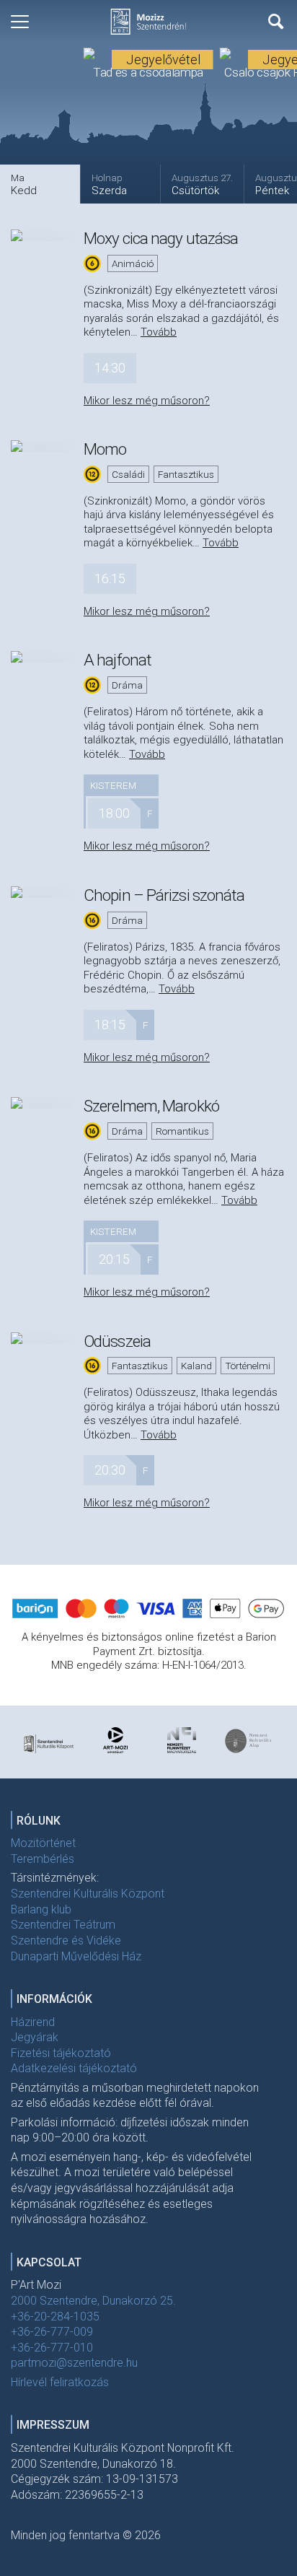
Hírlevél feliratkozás (60, 2382)
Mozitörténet (43, 1843)
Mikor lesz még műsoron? (147, 401)
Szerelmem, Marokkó (151, 1106)
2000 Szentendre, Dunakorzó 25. (93, 2301)
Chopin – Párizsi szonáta (164, 895)
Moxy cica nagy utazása (161, 238)
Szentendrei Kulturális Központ (88, 1894)
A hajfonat (118, 660)
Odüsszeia (117, 1341)
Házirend (33, 2022)
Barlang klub (41, 1909)
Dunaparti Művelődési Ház (76, 1956)
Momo (105, 449)
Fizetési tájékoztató (61, 2053)
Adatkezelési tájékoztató (74, 2068)
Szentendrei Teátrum (63, 1925)
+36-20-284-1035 (55, 2317)
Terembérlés (43, 1859)
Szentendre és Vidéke (66, 1940)
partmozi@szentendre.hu (74, 2363)
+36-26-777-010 (52, 2348)
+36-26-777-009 (52, 2332)
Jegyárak (35, 2037)
